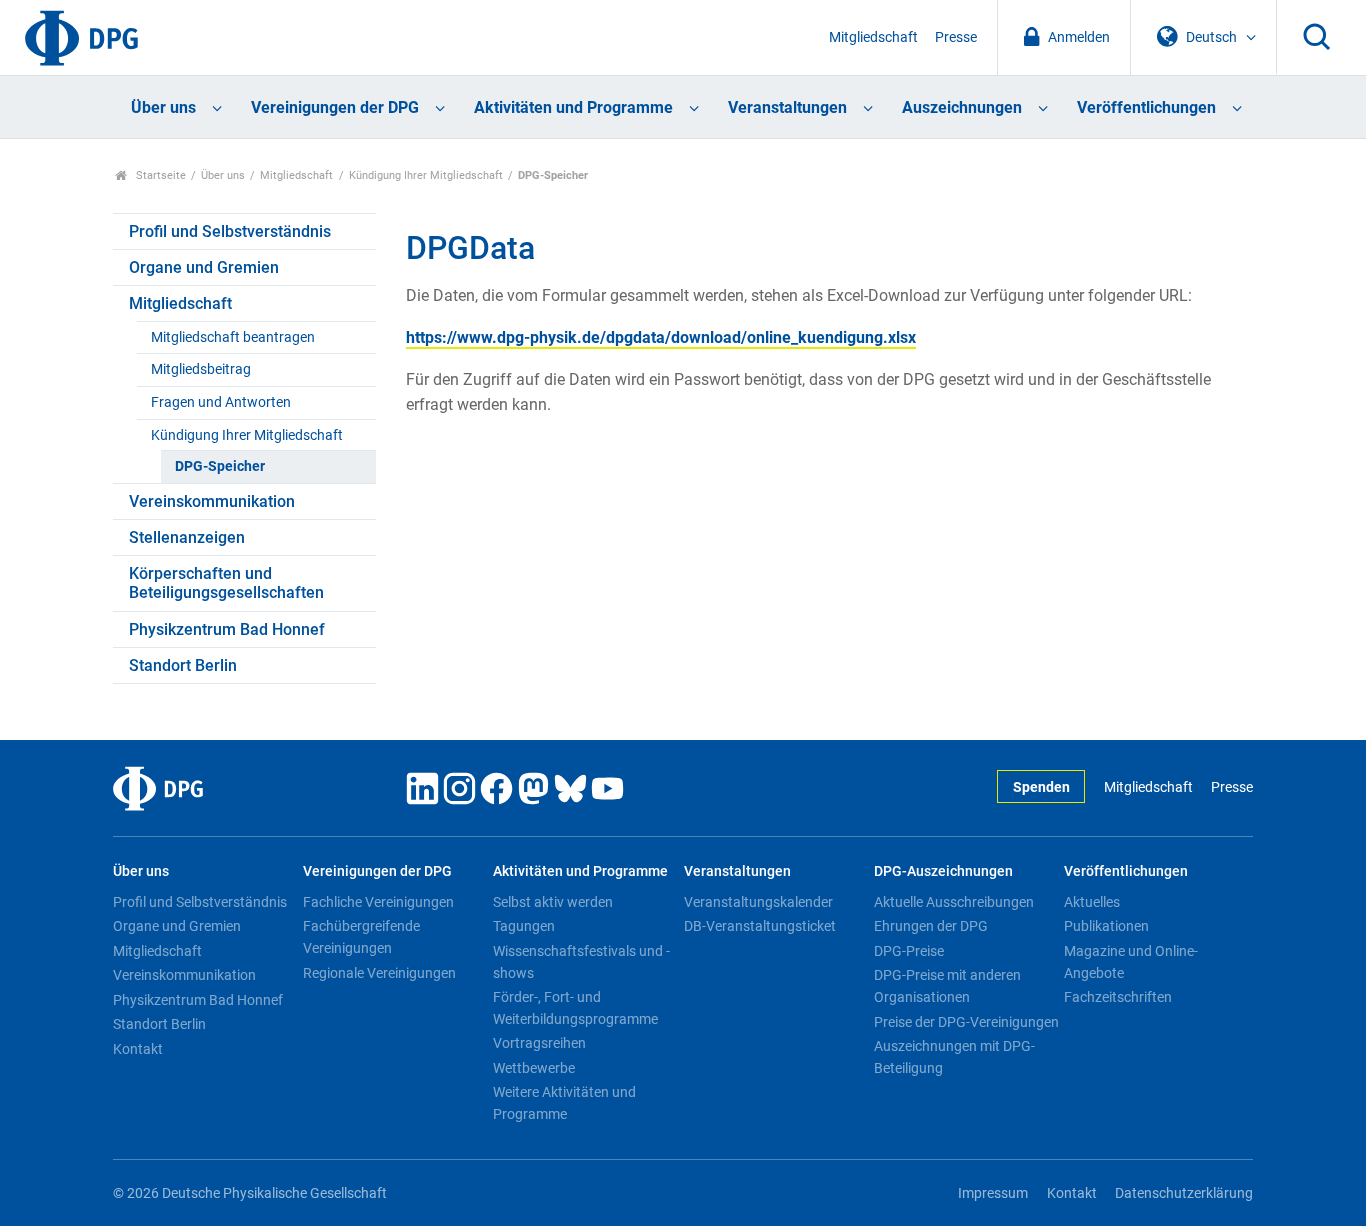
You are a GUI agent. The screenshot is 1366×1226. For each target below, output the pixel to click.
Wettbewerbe (534, 1068)
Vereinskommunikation (212, 501)
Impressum (993, 1193)
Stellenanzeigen (187, 537)
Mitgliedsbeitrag (201, 369)
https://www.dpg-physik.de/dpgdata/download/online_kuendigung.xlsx (661, 337)
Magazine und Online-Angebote (1131, 962)
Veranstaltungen (787, 107)
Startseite (159, 175)
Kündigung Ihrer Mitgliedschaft (426, 175)
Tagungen (524, 926)
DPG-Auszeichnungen (943, 871)
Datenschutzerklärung (1184, 1193)
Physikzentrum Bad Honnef (227, 629)
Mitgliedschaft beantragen (233, 337)
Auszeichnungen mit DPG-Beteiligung (954, 1057)
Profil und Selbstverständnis (230, 231)
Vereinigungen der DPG (335, 107)
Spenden (1041, 787)
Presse (956, 37)
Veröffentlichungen (1146, 107)
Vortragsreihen (539, 1043)
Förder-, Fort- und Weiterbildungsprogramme (575, 1008)
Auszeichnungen (962, 107)
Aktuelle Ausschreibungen (954, 902)
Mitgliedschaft (873, 37)
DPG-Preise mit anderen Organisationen (947, 986)
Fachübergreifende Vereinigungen (361, 937)
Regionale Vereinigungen (379, 973)
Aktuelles (1092, 902)
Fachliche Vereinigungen (378, 902)
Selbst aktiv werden (553, 902)
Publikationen (1106, 926)
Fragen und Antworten (221, 402)
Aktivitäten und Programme (573, 107)
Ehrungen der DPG (931, 926)
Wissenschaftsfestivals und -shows (581, 962)
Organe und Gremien (204, 267)
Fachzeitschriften (1118, 997)
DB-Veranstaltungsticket (760, 926)
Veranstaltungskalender (758, 902)
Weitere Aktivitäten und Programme (564, 1103)
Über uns (163, 107)
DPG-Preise (909, 951)
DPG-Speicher (220, 466)
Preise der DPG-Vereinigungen (966, 1022)
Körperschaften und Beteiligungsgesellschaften (226, 583)
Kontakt (138, 1049)
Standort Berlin (183, 665)
